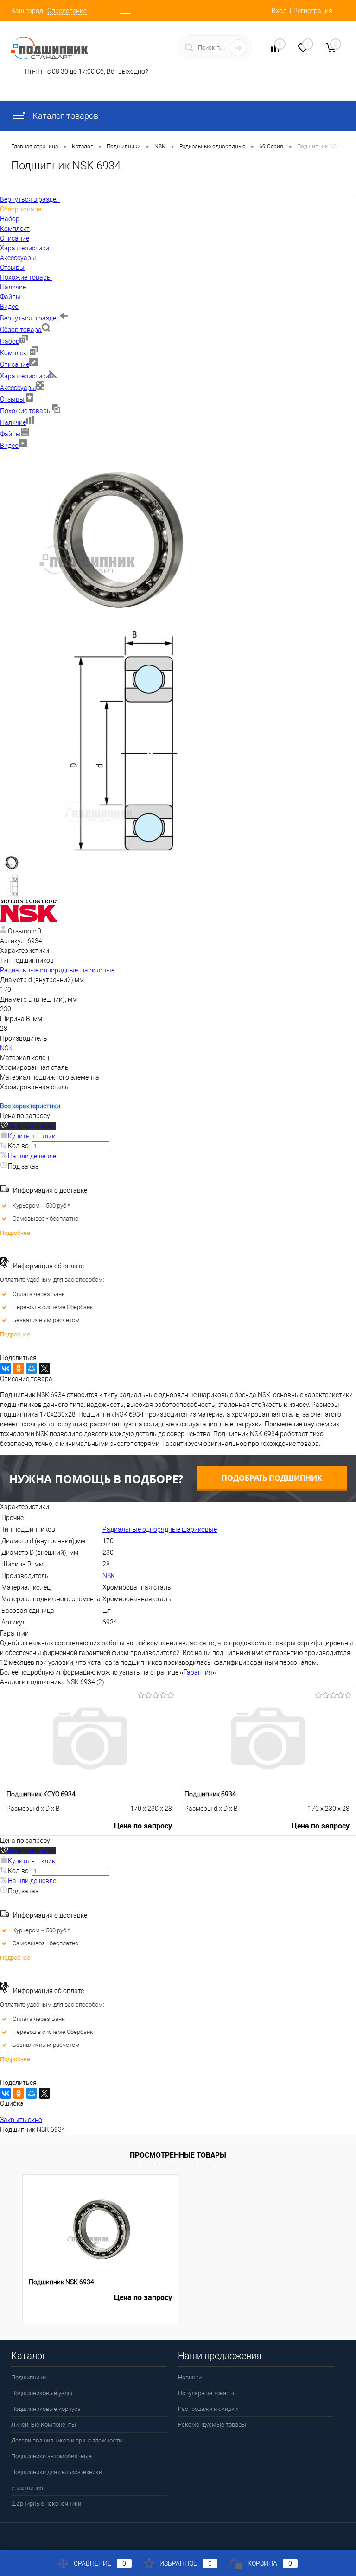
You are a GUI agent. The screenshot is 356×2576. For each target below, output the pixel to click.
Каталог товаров (64, 116)
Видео (9, 446)
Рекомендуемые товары (212, 2425)
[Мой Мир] (32, 1368)
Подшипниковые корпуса (46, 2409)
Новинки (190, 2377)
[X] (44, 1368)
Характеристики (25, 376)
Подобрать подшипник (272, 1478)
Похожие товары (26, 411)
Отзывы (12, 399)
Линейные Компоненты (44, 2425)
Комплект (15, 353)
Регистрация (313, 11)
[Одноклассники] (19, 1368)
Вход (279, 11)
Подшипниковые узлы (42, 2393)
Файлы (10, 434)
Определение (67, 11)
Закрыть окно (21, 2120)
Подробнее (15, 1233)
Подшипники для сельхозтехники (57, 2472)
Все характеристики (30, 1106)
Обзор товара (21, 330)
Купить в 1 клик (32, 1136)
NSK (6, 1048)
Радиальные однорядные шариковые (57, 970)
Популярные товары (206, 2393)
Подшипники (29, 2377)
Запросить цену (32, 1126)
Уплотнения (27, 2488)
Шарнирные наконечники (46, 2503)
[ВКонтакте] (6, 1368)
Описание (15, 364)
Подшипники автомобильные (51, 2456)
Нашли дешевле (32, 1156)
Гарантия (198, 1672)
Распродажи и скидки (208, 2409)
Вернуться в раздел (30, 318)
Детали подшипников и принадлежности (67, 2440)
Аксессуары (18, 388)
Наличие (13, 422)
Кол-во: (20, 1146)
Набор (10, 341)
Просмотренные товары (178, 2155)
